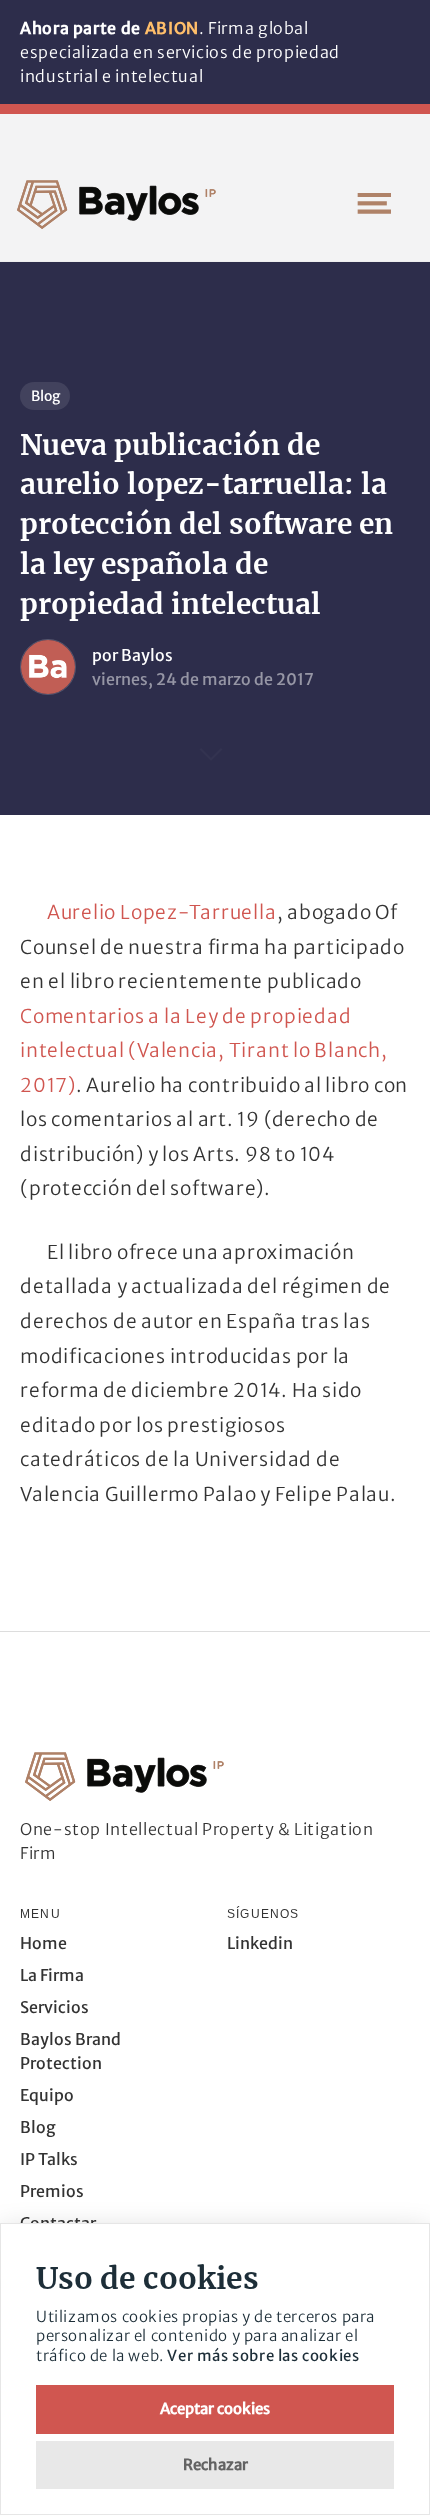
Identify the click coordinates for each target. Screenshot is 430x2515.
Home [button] (43, 1943)
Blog (45, 396)
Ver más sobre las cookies (263, 2355)
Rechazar (215, 2464)
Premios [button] (52, 2191)
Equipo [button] (47, 2095)
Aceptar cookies (215, 2408)
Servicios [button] (54, 2007)
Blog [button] (38, 2127)
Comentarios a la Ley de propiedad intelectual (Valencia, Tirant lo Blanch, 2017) (204, 1050)
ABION (172, 28)
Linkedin (260, 1943)
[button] (374, 203)
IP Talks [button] (49, 2159)
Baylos (147, 655)
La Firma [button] (52, 1975)
